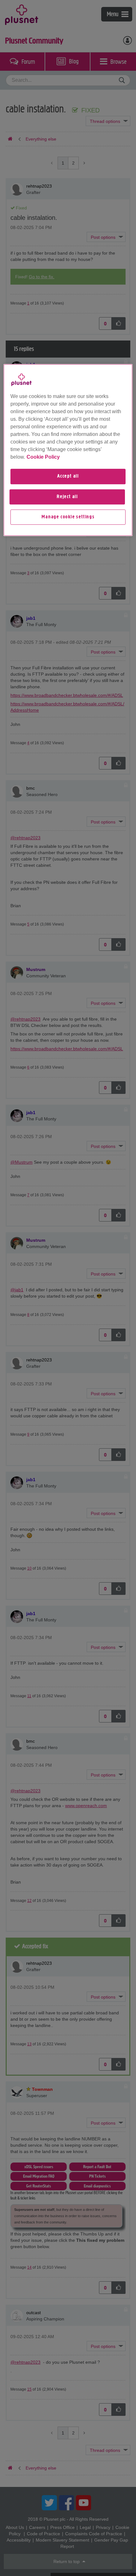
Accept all (68, 476)
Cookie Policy (43, 457)
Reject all (67, 497)
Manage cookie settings (68, 517)
